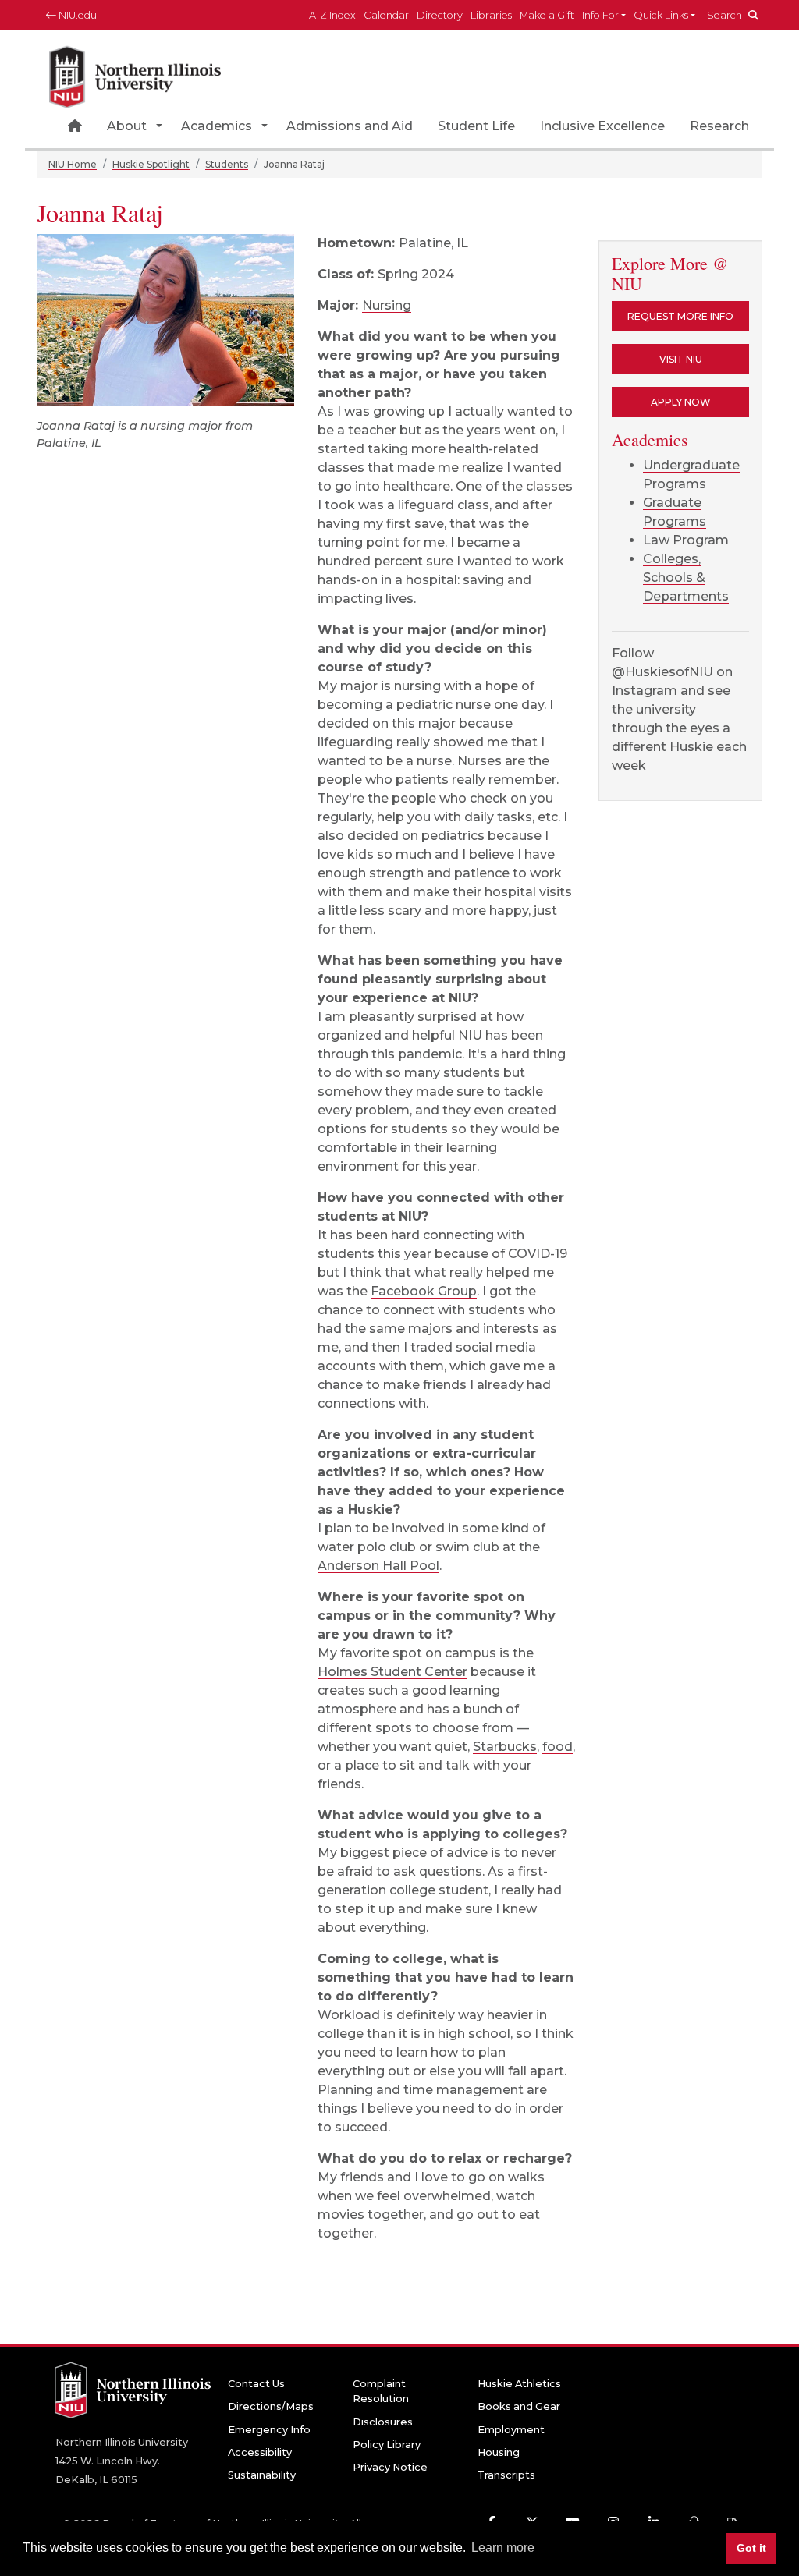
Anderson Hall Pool (378, 1566)
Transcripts (506, 2475)
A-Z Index (332, 15)
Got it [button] (751, 2548)
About (127, 126)
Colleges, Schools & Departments (686, 578)
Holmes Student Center (392, 1672)
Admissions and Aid (350, 126)
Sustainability (262, 2475)
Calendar (386, 15)
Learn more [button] (503, 2548)
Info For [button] (600, 15)
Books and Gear (519, 2406)
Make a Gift (547, 15)
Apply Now (681, 402)
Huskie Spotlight (151, 164)
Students (227, 164)
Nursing (387, 305)
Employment (511, 2430)
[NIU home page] (135, 74)
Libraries (491, 15)
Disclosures (383, 2422)
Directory (440, 15)
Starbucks (505, 1747)
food (558, 1747)
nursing (417, 686)
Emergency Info (269, 2430)
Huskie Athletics (519, 2384)
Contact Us (256, 2384)
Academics (217, 126)
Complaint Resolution (381, 2391)
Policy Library (387, 2445)
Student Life (476, 126)
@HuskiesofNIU (662, 672)
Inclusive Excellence (602, 126)
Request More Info (680, 316)
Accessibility (260, 2452)
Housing (499, 2452)
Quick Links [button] (661, 15)
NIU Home (73, 164)
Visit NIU (681, 359)
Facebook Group (424, 1291)
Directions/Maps (271, 2406)
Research (719, 126)
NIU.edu (76, 15)
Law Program (686, 540)
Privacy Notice (390, 2467)
